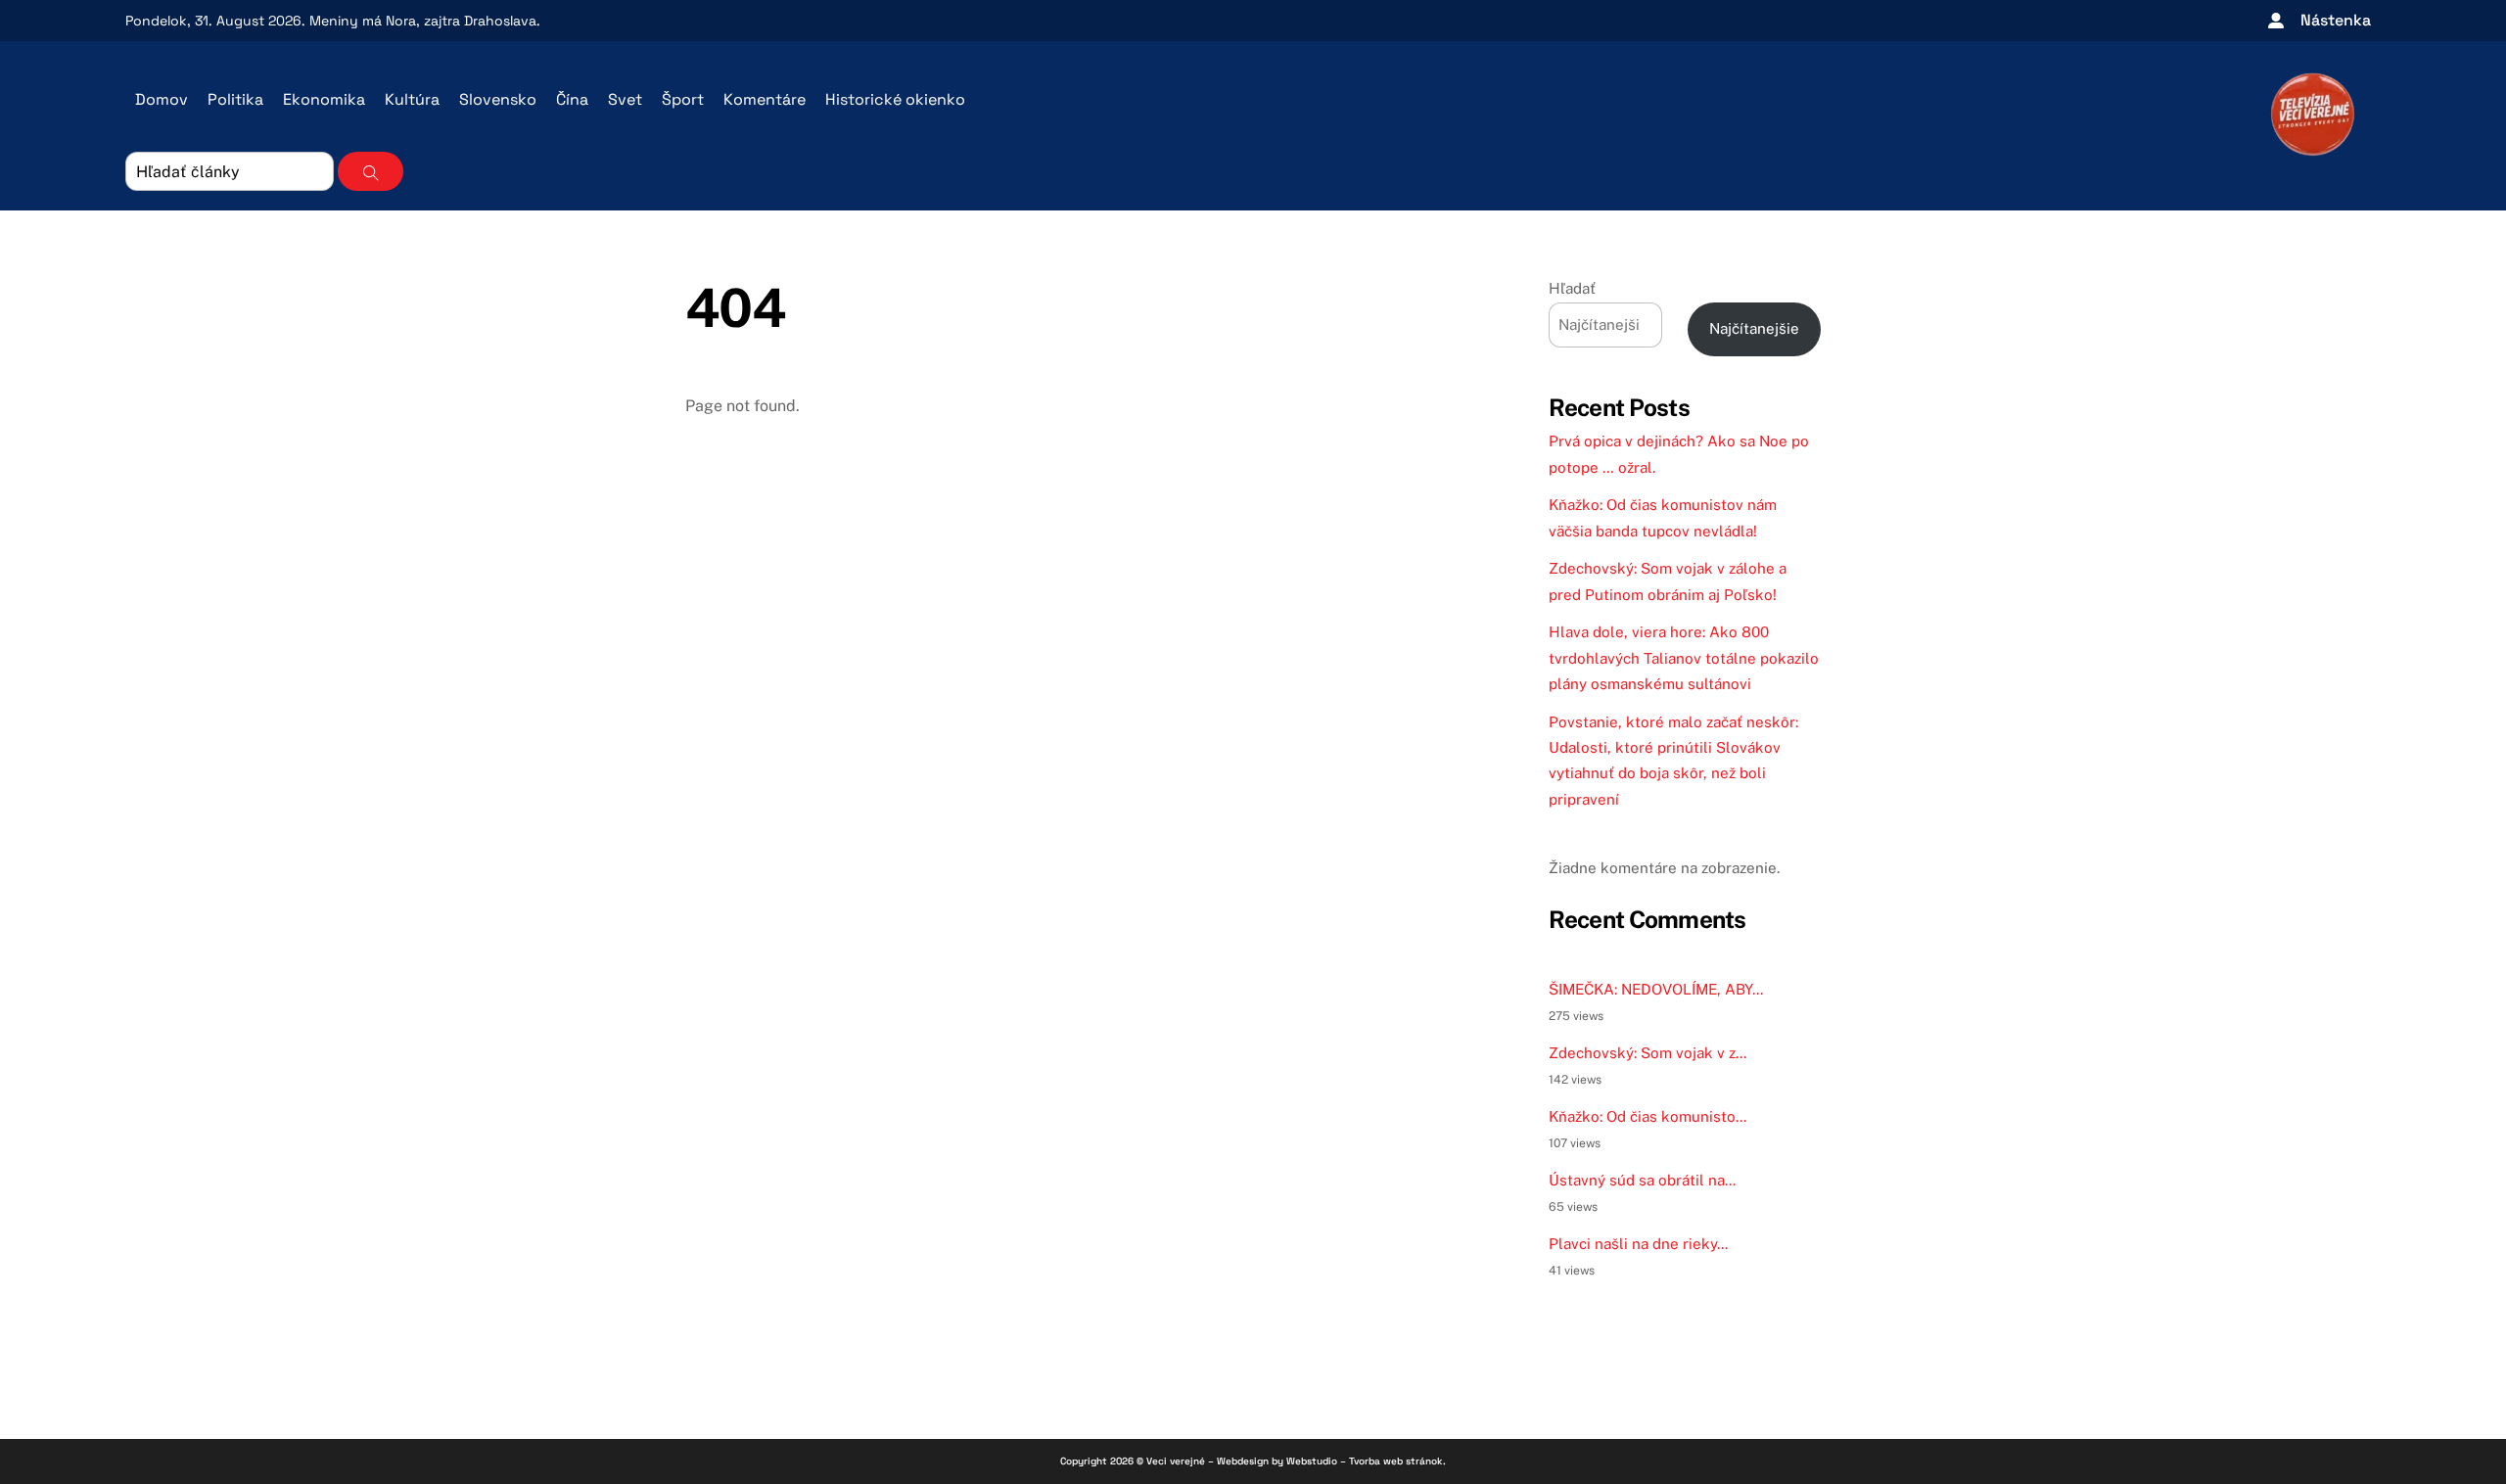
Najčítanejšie (1754, 328)
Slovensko (498, 99)
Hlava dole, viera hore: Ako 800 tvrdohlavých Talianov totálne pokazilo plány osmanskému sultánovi (1684, 658)
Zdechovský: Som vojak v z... (1647, 1053)
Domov (162, 99)
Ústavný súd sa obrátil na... (1642, 1180)
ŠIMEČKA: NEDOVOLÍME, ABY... (1656, 989)
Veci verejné (1176, 1461)
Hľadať (1572, 288)
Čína (572, 99)
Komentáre (765, 99)
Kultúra (412, 99)
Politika (235, 99)
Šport (683, 99)
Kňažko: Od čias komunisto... (1647, 1116)
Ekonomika (324, 99)
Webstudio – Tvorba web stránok (1365, 1461)
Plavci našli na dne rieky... (1638, 1244)
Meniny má (363, 21)
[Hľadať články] (371, 171)
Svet (625, 99)
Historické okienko (895, 99)
